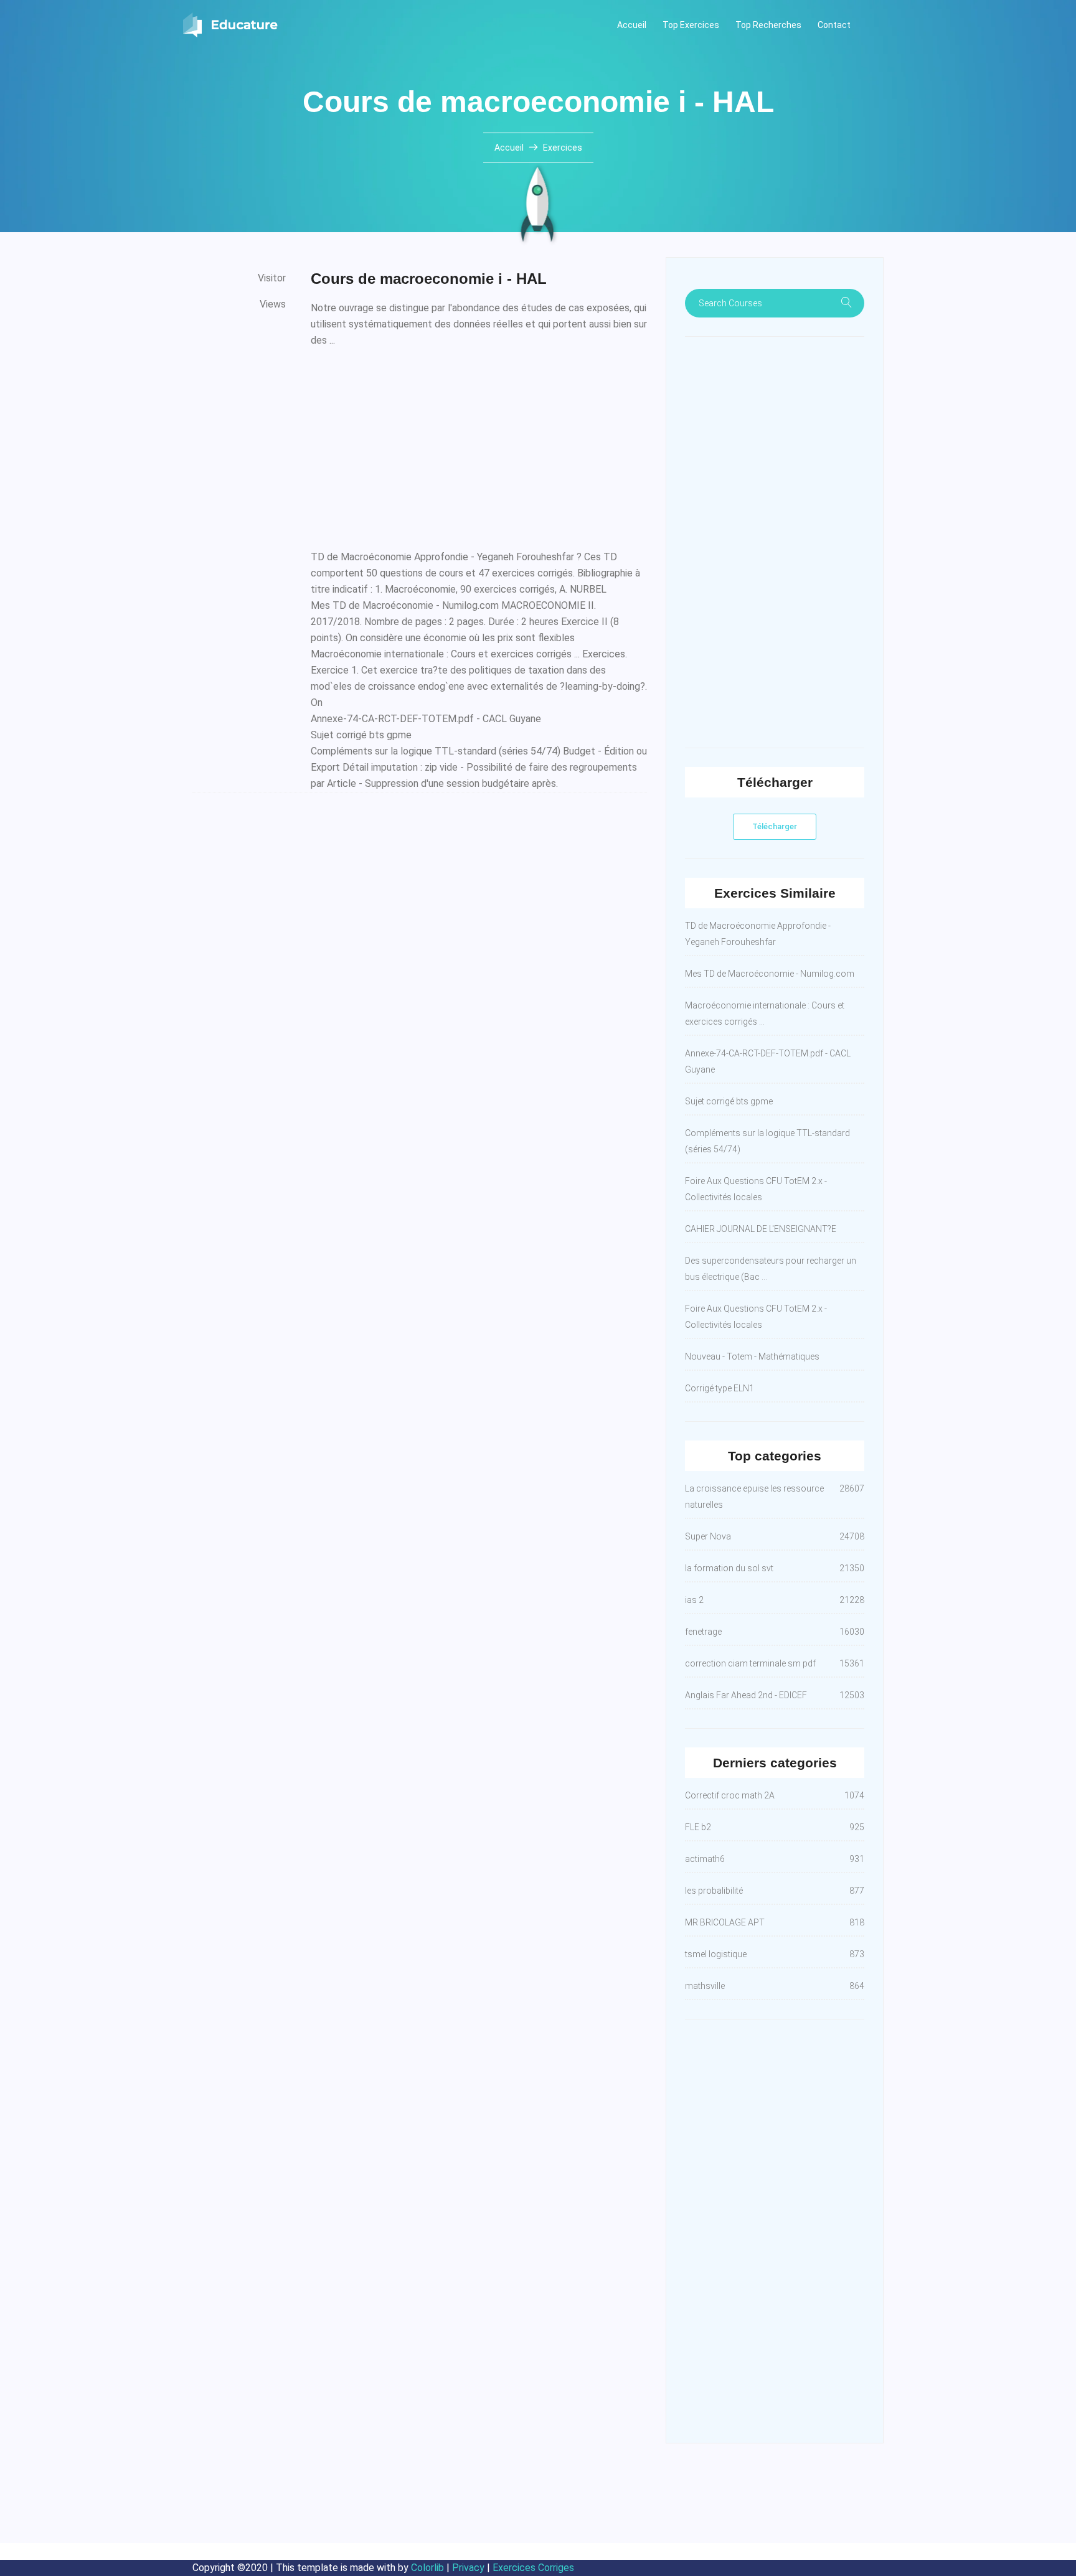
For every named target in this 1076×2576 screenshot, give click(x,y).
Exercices (563, 148)
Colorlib (427, 2568)
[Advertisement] (479, 446)
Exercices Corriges (533, 2568)
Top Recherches (768, 25)
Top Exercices (691, 25)
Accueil (632, 25)
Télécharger (775, 826)
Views (273, 304)
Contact (834, 25)
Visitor (272, 278)
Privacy (468, 2568)
